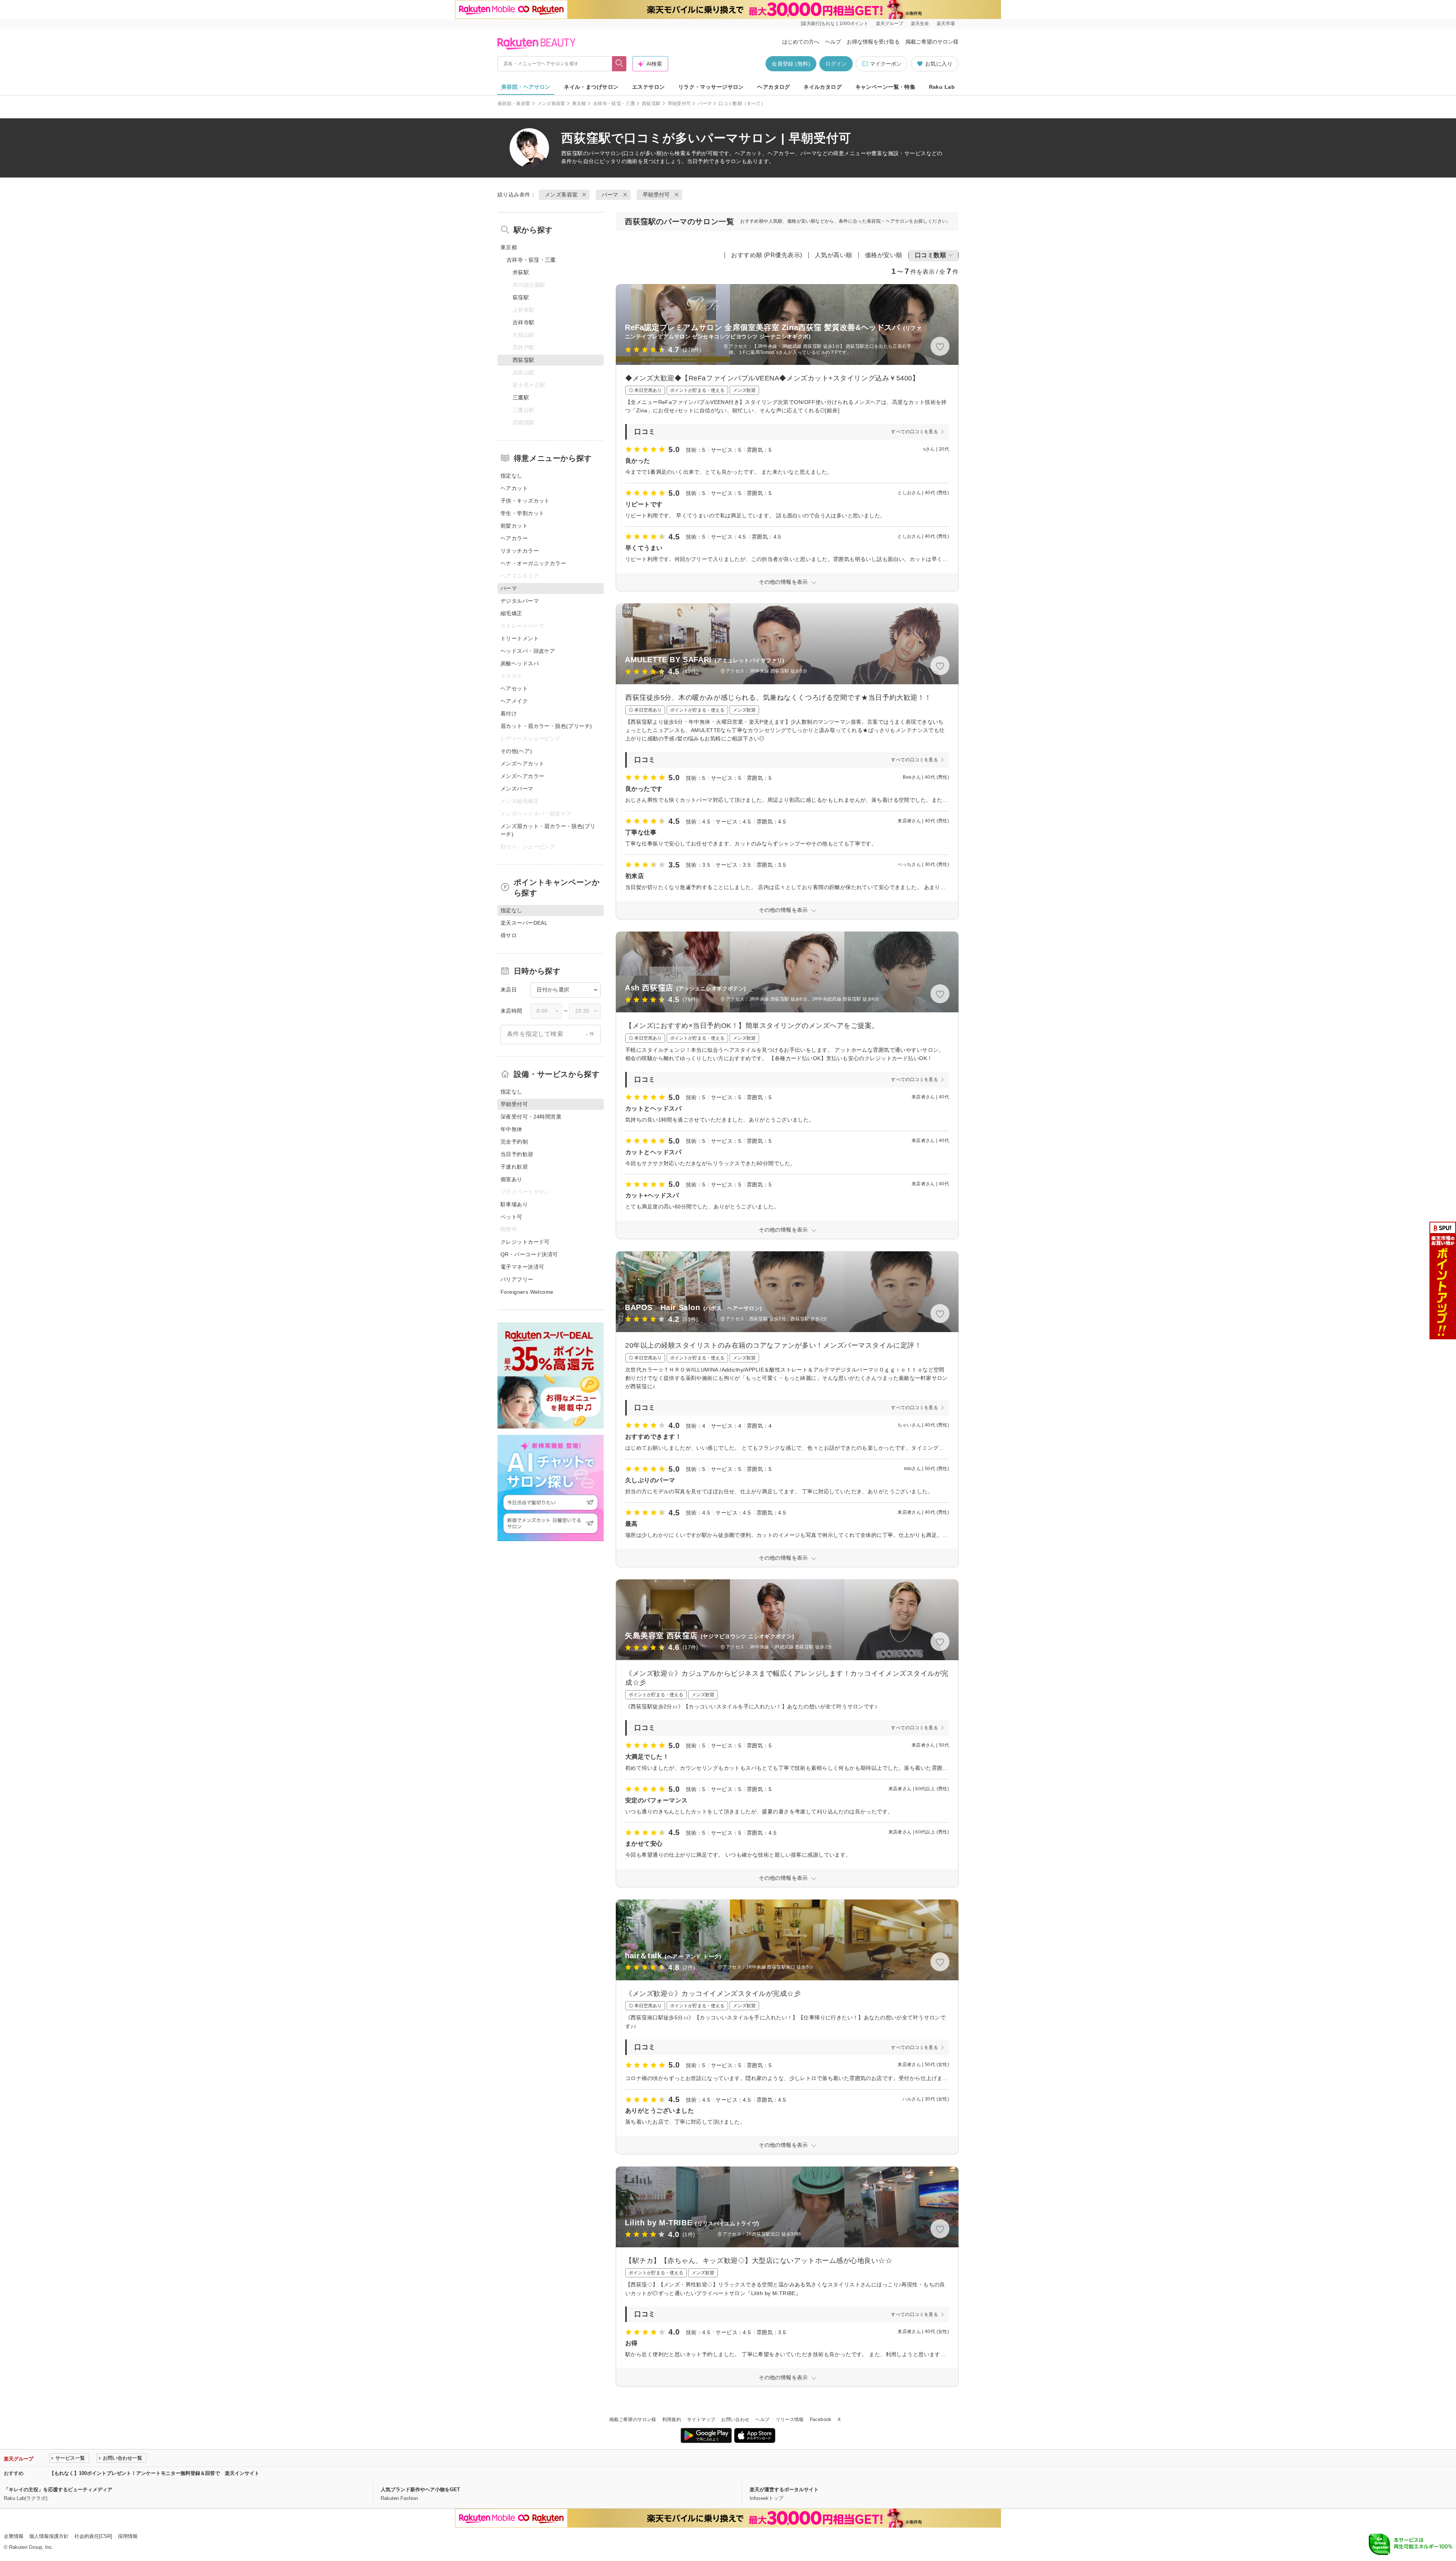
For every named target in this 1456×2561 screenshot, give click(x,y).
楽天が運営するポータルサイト (784, 2490)
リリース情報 (790, 2420)
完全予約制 (514, 1142)
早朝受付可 (679, 104)
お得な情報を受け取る (873, 42)
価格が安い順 (884, 255)
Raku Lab (942, 87)
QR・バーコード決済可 (529, 1254)
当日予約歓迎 (517, 1154)
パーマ (705, 104)
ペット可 (511, 1217)
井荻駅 (521, 272)
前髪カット (514, 526)
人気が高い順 (834, 255)
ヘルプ (833, 42)
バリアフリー (517, 1279)
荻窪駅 (521, 297)
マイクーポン (886, 64)
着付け (509, 713)
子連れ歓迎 (514, 1167)
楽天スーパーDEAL (524, 923)
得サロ (509, 935)
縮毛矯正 (511, 613)
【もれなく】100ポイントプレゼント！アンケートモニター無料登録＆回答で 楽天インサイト (154, 2473)
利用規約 (672, 2420)
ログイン (836, 64)
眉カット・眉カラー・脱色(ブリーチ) (546, 726)
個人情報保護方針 (49, 2536)
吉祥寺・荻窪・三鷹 (614, 104)
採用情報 (128, 2536)
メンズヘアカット (522, 764)
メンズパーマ (517, 789)
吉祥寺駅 (524, 322)
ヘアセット (514, 688)
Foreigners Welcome (527, 1292)
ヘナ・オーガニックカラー (533, 563)
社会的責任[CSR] (93, 2536)
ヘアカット (514, 488)
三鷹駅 (521, 398)
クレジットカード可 (525, 1242)
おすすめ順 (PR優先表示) (767, 255)
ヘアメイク (514, 701)
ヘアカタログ (774, 87)
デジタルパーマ (520, 601)
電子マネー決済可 (522, 1267)
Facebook (821, 2420)
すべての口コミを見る (915, 432)
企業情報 (14, 2536)
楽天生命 (920, 24)
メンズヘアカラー (522, 776)
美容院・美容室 (514, 104)
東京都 (579, 104)
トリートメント (520, 638)
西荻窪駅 (651, 104)
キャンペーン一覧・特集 (886, 87)
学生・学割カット (522, 513)
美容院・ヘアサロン (526, 87)
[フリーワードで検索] (619, 64)
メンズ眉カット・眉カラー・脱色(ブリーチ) (548, 830)
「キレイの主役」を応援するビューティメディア (58, 2490)
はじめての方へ (801, 42)
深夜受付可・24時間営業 (531, 1117)
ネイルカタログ (823, 87)
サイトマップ (701, 2420)
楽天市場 (946, 24)
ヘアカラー (514, 538)
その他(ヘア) (516, 751)
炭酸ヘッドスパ (520, 663)
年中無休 (511, 1129)
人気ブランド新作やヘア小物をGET (420, 2490)
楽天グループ (890, 24)
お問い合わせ (735, 2420)
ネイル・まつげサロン (591, 87)
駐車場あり (514, 1204)
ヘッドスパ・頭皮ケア (528, 651)
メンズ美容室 (551, 104)
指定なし (511, 476)
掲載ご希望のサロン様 (932, 42)
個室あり (511, 1179)
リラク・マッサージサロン (711, 87)
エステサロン (649, 87)
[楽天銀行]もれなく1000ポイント (835, 24)
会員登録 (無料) (791, 64)
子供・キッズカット (525, 501)
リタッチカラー (520, 551)
